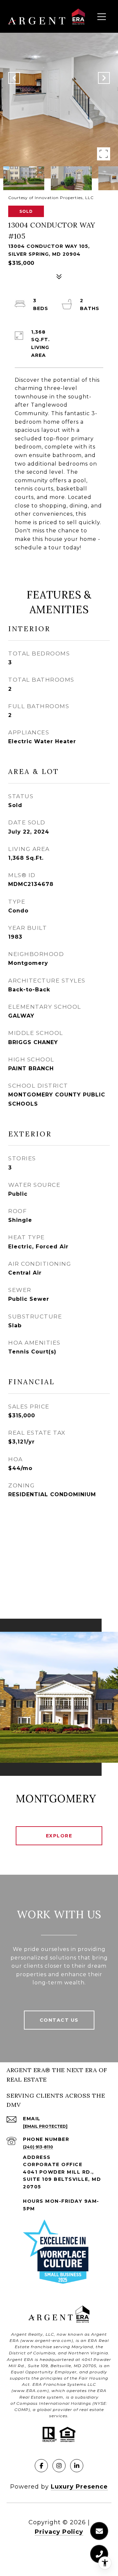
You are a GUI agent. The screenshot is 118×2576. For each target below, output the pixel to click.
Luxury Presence (79, 2487)
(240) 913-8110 (38, 2147)
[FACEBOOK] (41, 2466)
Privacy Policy (59, 2532)
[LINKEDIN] (77, 2466)
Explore (59, 1836)
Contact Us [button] (59, 2020)
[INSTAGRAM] (59, 2466)
